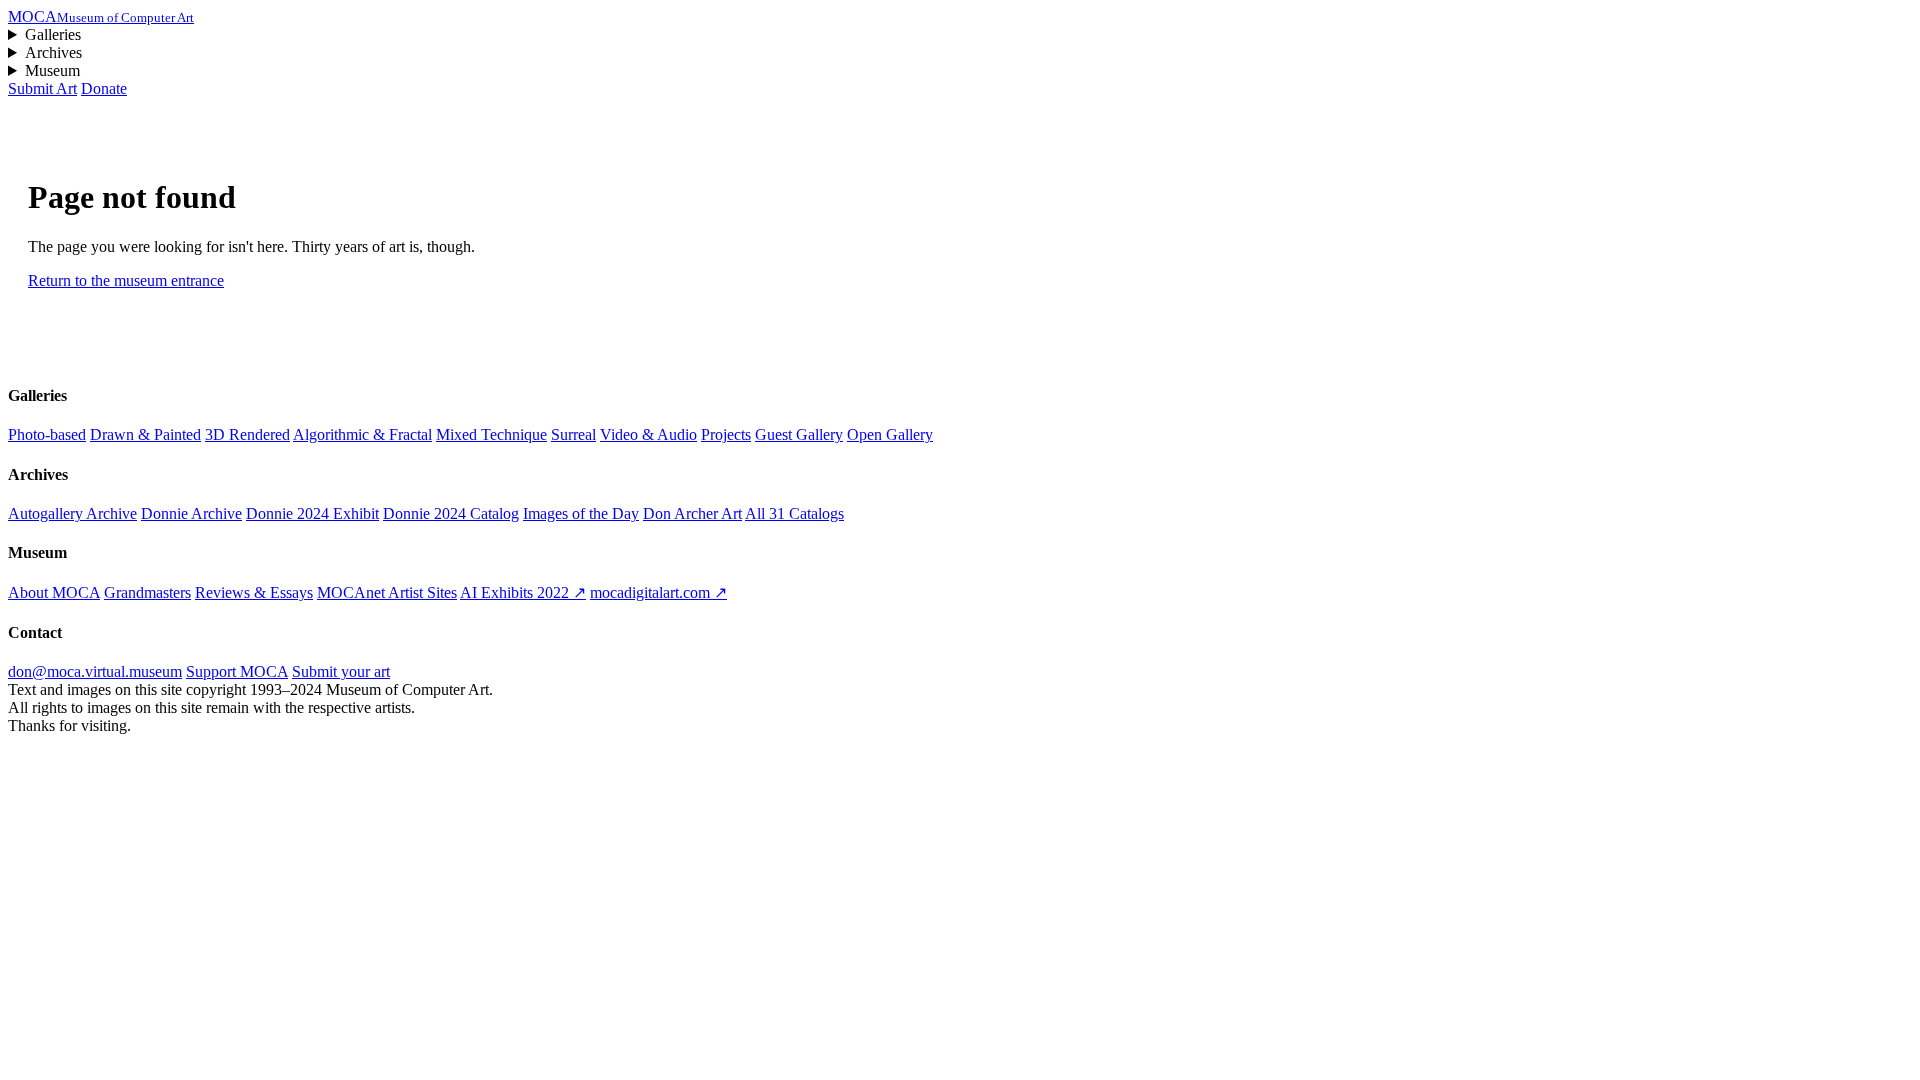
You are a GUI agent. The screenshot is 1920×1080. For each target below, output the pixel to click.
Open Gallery (890, 434)
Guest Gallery (799, 434)
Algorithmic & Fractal (362, 434)
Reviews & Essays (254, 592)
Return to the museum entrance (126, 280)
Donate (104, 88)
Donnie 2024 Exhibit (312, 513)
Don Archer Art (692, 513)
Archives (53, 52)
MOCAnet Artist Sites (387, 592)
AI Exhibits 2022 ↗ (523, 592)
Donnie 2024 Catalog (451, 513)
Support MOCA (237, 671)
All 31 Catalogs (794, 513)
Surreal (573, 434)
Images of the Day (581, 513)
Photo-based (47, 434)
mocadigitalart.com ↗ (658, 592)
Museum (52, 70)
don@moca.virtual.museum (95, 671)
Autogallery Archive (72, 513)
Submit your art (341, 671)
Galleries (53, 34)
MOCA (101, 16)
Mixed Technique (491, 434)
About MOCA (54, 592)
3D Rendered (247, 434)
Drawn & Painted (145, 434)
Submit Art (42, 88)
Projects (726, 434)
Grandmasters (147, 592)
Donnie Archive (191, 513)
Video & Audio (648, 434)
